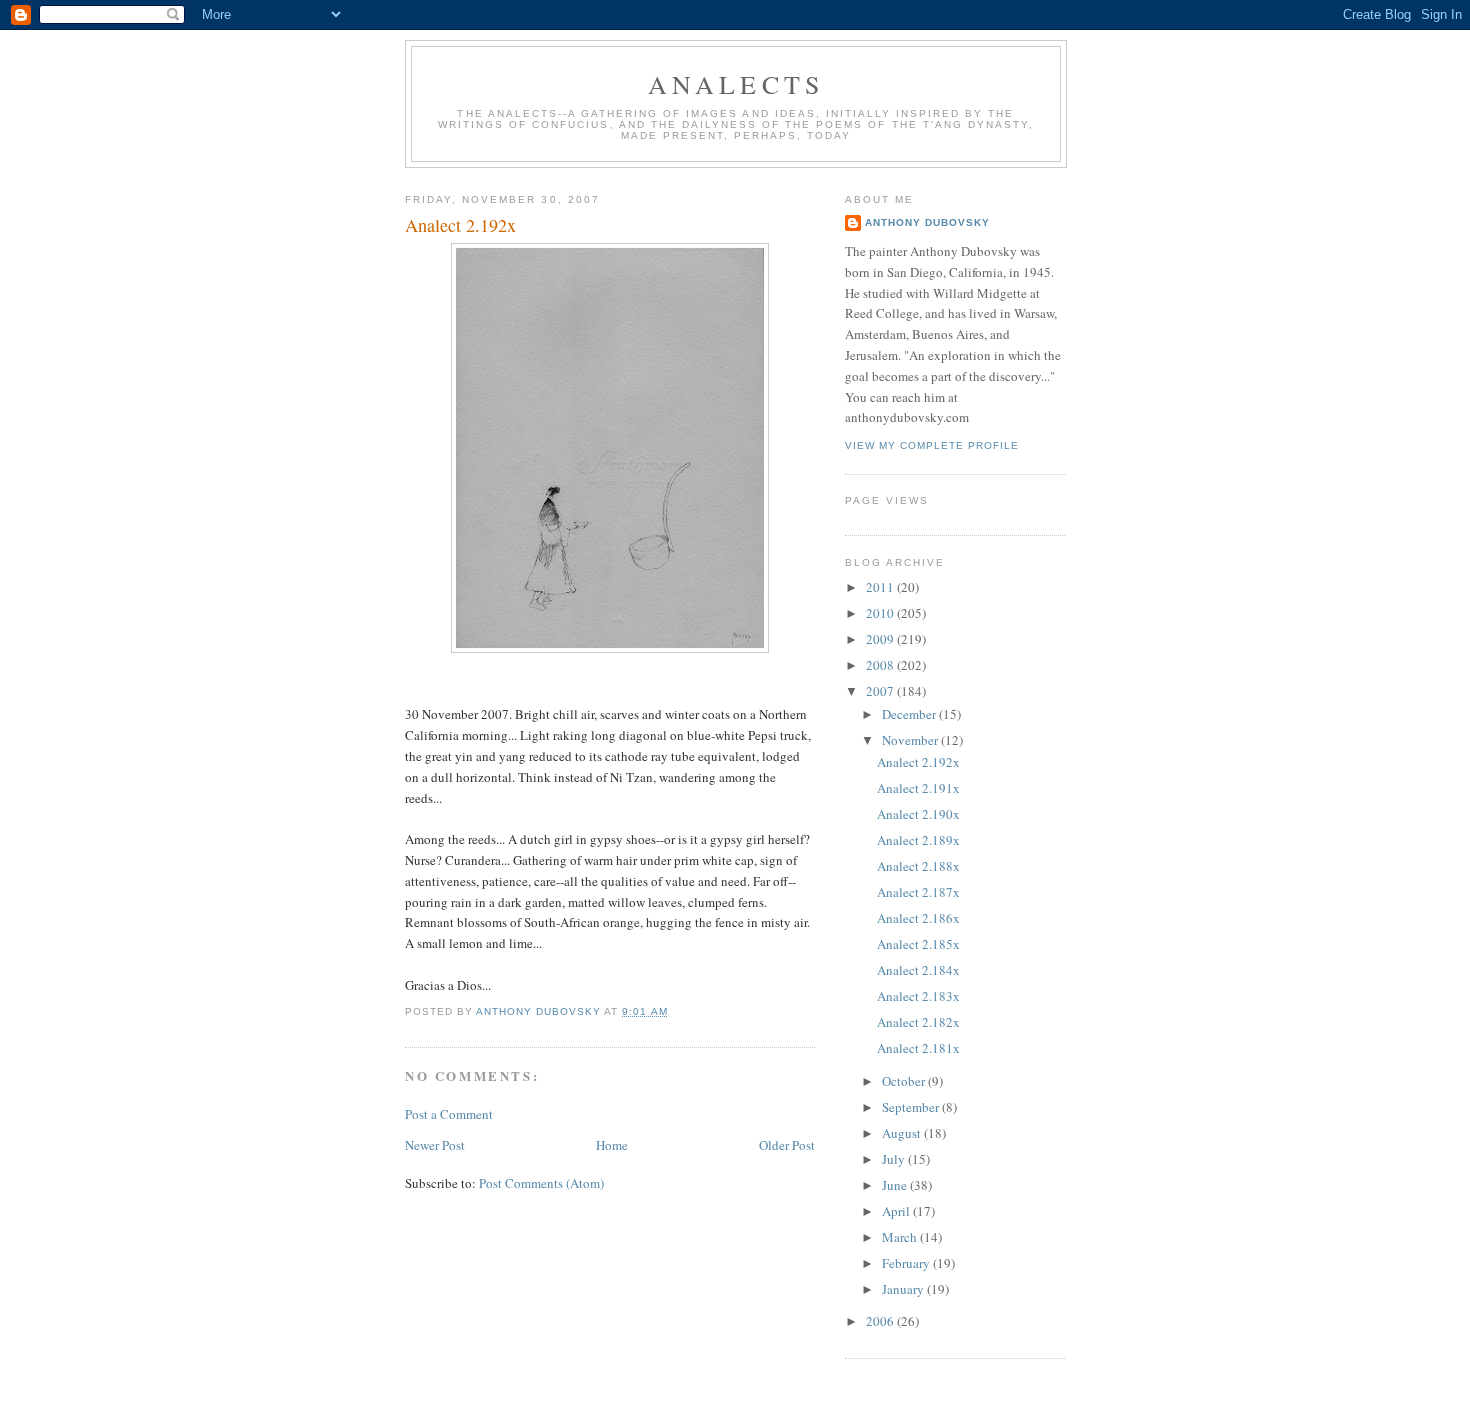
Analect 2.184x (918, 970)
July (895, 1159)
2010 (881, 613)
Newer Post (435, 1145)
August (903, 1133)
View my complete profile (932, 445)
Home (612, 1145)
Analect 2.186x (918, 918)
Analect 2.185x (918, 944)
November (911, 740)
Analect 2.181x (918, 1048)
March (901, 1237)
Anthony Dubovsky (927, 222)
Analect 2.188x (918, 866)
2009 (881, 639)
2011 (881, 587)
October (905, 1081)
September (912, 1107)
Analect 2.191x (918, 788)
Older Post (787, 1145)
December (910, 714)
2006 (881, 1321)
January (904, 1289)
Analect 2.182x (918, 1022)
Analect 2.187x (918, 892)
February (907, 1263)
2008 (881, 665)
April (897, 1211)
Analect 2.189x (918, 840)
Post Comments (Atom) (541, 1183)
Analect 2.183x (918, 996)
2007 (881, 691)
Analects (736, 84)
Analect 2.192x (918, 762)
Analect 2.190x (918, 814)
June (896, 1185)
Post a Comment (449, 1114)
